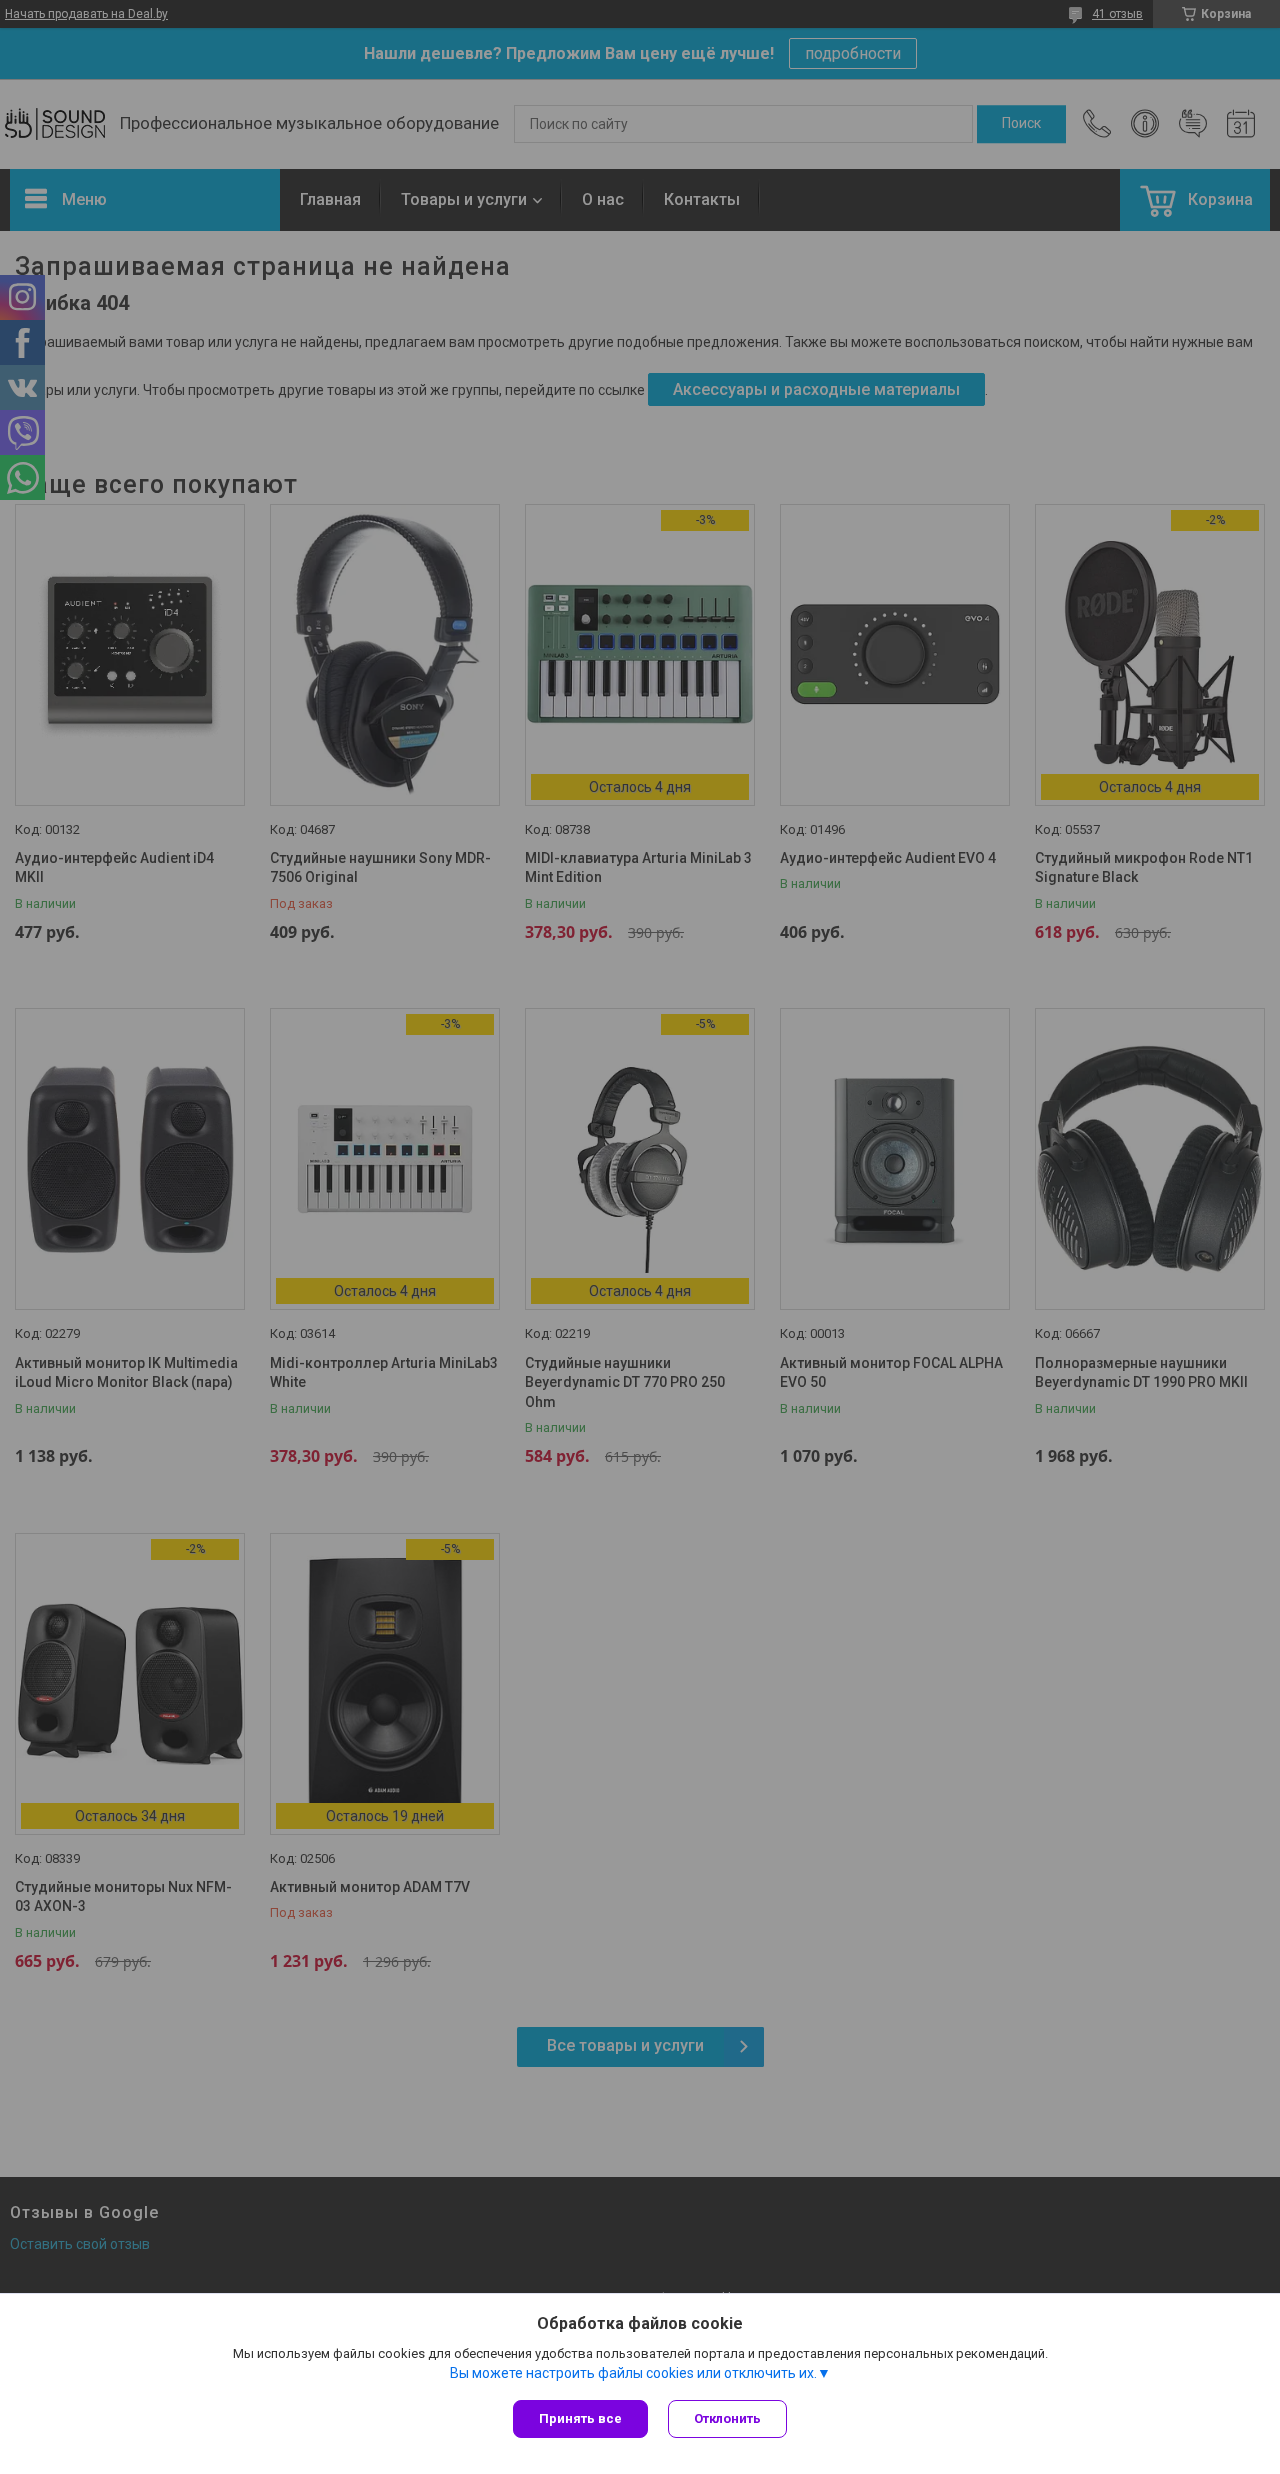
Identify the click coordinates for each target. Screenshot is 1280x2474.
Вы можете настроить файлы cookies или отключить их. (633, 2373)
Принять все (580, 2418)
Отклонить (727, 2418)
